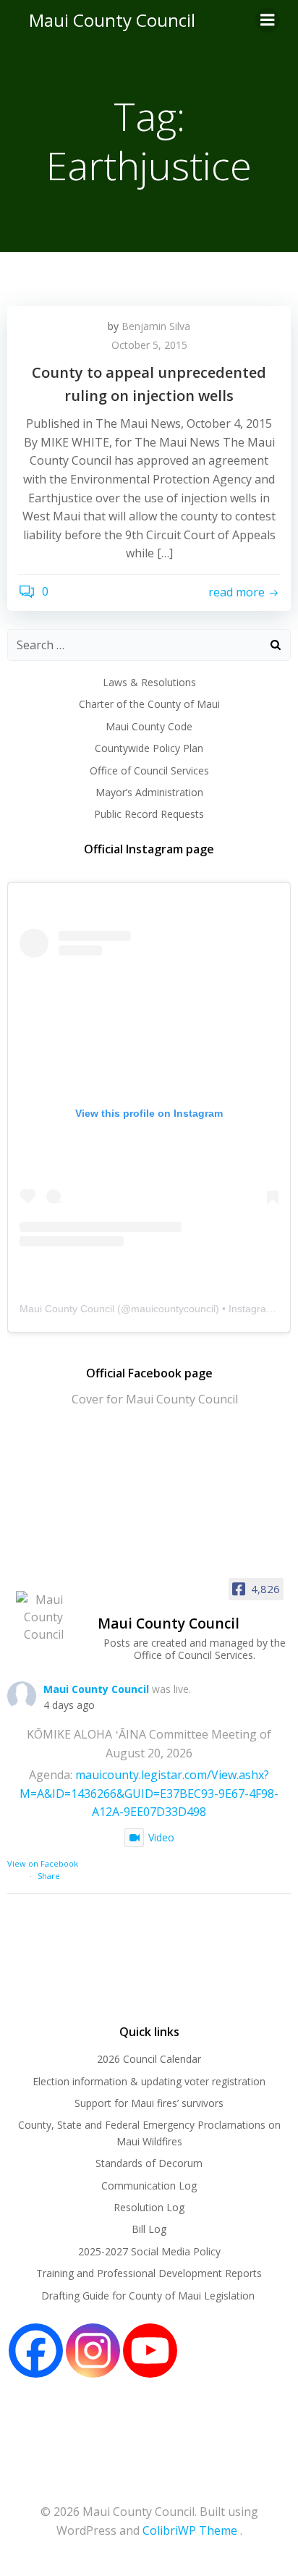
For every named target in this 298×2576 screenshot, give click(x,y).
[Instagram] (93, 2351)
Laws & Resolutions (149, 682)
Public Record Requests (149, 814)
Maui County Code (149, 726)
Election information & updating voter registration (149, 2081)
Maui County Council (112, 20)
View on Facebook (43, 1863)
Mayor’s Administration (149, 792)
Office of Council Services (149, 770)
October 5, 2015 (149, 345)
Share (49, 1876)
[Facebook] (36, 2351)
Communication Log (149, 2186)
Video (161, 1837)
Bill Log (149, 2229)
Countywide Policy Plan (149, 748)
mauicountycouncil (173, 1309)
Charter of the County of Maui (149, 704)
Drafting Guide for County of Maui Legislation (149, 2296)
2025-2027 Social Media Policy (149, 2251)
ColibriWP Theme (190, 2530)
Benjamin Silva (156, 326)
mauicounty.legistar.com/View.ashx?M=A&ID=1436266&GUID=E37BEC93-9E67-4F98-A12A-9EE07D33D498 (149, 1793)
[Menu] (268, 20)
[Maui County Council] (43, 1617)
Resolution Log (149, 2207)
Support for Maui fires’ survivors (149, 2103)
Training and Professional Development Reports (149, 2273)
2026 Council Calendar (149, 2059)
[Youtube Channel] (150, 2351)
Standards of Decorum (149, 2163)
